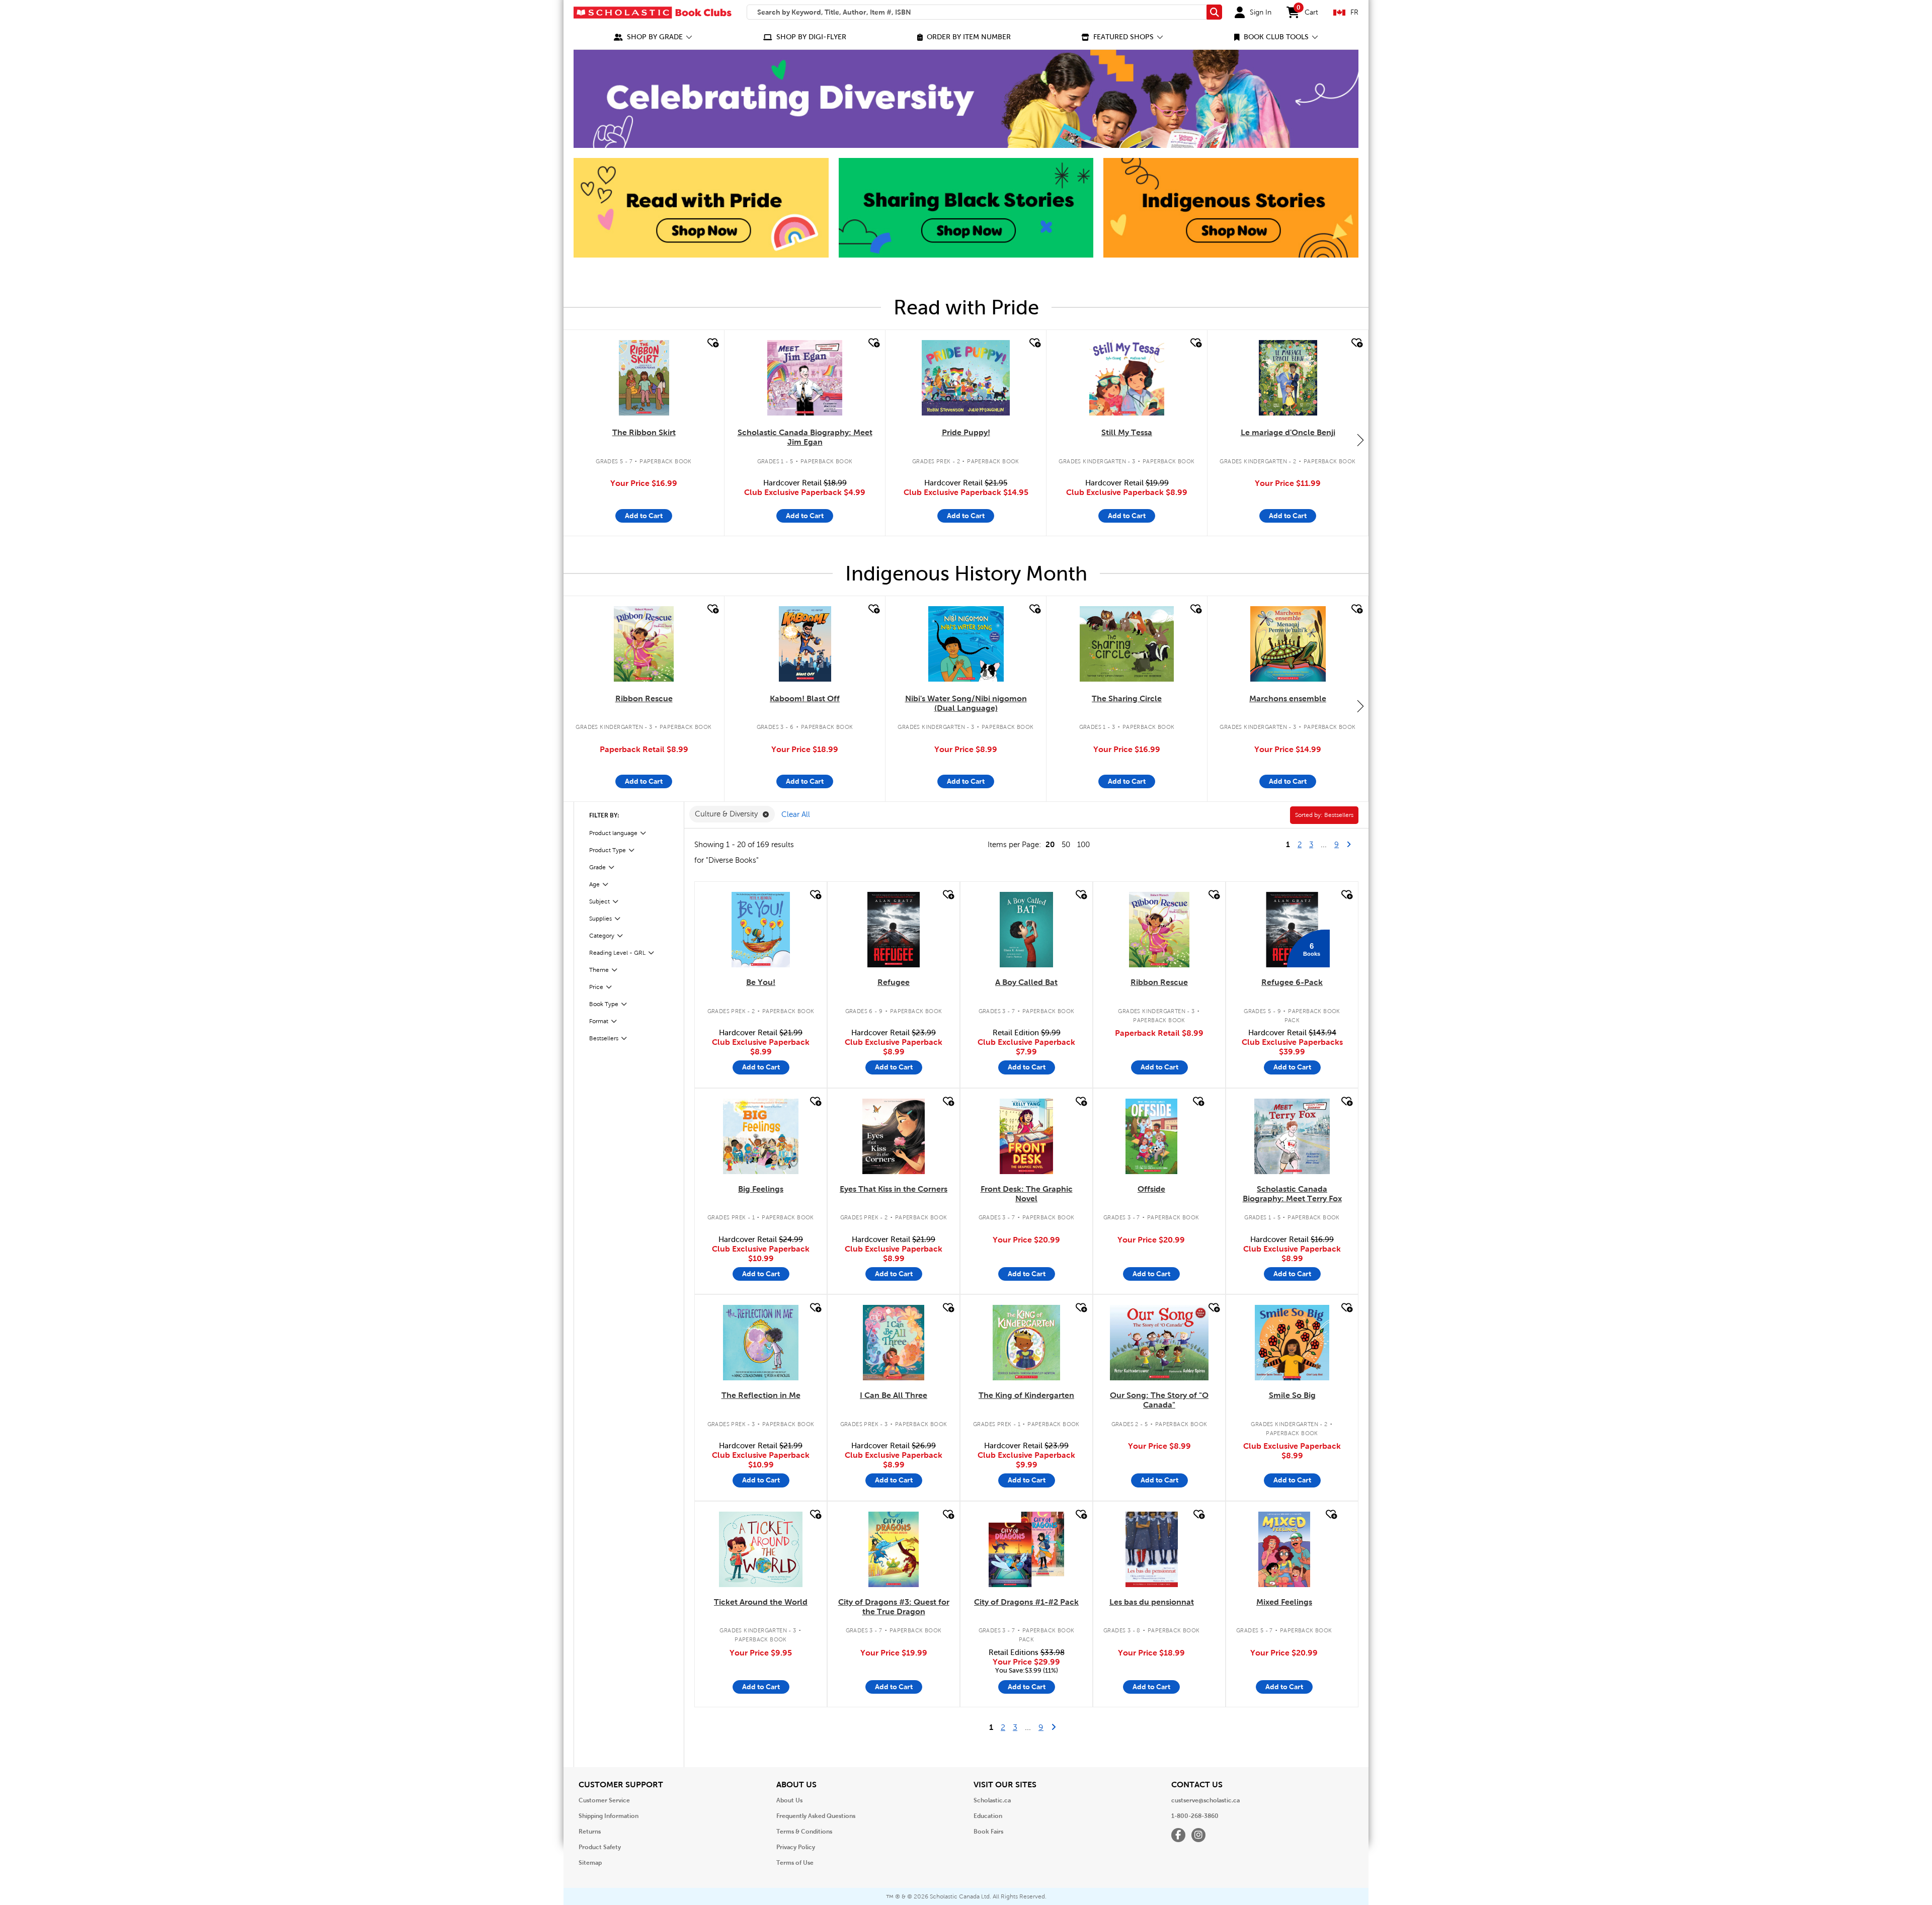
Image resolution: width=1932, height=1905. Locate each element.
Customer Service (604, 1800)
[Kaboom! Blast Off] (805, 644)
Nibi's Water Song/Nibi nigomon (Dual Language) (966, 703)
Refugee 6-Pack (1292, 982)
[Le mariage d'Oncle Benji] (1288, 378)
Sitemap (590, 1863)
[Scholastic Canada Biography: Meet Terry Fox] (1292, 1136)
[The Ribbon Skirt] (644, 378)
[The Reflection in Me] (761, 1343)
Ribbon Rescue (644, 698)
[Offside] (1151, 1136)
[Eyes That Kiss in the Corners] (893, 1136)
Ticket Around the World (761, 1602)
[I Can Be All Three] (894, 1343)
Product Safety (600, 1847)
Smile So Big (1292, 1395)
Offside (1151, 1189)
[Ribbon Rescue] (644, 644)
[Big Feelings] (761, 1136)
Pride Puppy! (966, 432)
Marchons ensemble (1288, 698)
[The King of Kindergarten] (1026, 1343)
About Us (789, 1800)
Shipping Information (609, 1816)
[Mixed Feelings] (1284, 1549)
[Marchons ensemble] (1288, 644)
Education (988, 1816)
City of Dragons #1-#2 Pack (1026, 1602)
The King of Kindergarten (1026, 1395)
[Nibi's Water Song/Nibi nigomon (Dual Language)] (966, 644)
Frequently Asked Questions (816, 1816)
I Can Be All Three (894, 1395)
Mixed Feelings (1284, 1602)
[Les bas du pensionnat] (1152, 1549)
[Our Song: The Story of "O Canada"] (1159, 1343)
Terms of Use (795, 1863)
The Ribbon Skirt (644, 432)
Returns (590, 1832)
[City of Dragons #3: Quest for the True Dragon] (894, 1549)
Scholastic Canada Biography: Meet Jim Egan (805, 437)
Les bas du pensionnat (1152, 1602)
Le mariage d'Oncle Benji (1288, 432)
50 (1066, 845)
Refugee (894, 982)
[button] (653, 37)
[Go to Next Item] (1360, 440)
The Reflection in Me (761, 1395)
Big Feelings (761, 1189)
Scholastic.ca (992, 1800)
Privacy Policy (796, 1847)
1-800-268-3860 (1195, 1816)
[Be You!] (761, 930)
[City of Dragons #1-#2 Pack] (1026, 1549)
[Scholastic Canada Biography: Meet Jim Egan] (805, 378)
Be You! (761, 982)
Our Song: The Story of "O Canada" (1159, 1400)
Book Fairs (988, 1832)
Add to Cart (644, 516)
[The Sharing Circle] (1126, 644)
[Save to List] (712, 343)
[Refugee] (893, 930)
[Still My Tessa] (1127, 378)
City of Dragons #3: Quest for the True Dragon (894, 1607)
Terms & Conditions (804, 1832)
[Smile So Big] (1292, 1343)
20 (1050, 844)
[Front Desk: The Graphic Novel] (1026, 1136)
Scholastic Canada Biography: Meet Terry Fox (1292, 1194)
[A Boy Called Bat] (1026, 930)
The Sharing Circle (1127, 698)
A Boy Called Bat (1026, 982)
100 (1083, 845)
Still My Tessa (1127, 432)
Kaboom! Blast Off (805, 698)
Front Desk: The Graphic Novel (1027, 1194)
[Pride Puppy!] (965, 378)
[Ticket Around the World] (761, 1549)
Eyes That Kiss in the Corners (894, 1189)
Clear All (796, 814)
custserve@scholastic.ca (1205, 1800)
